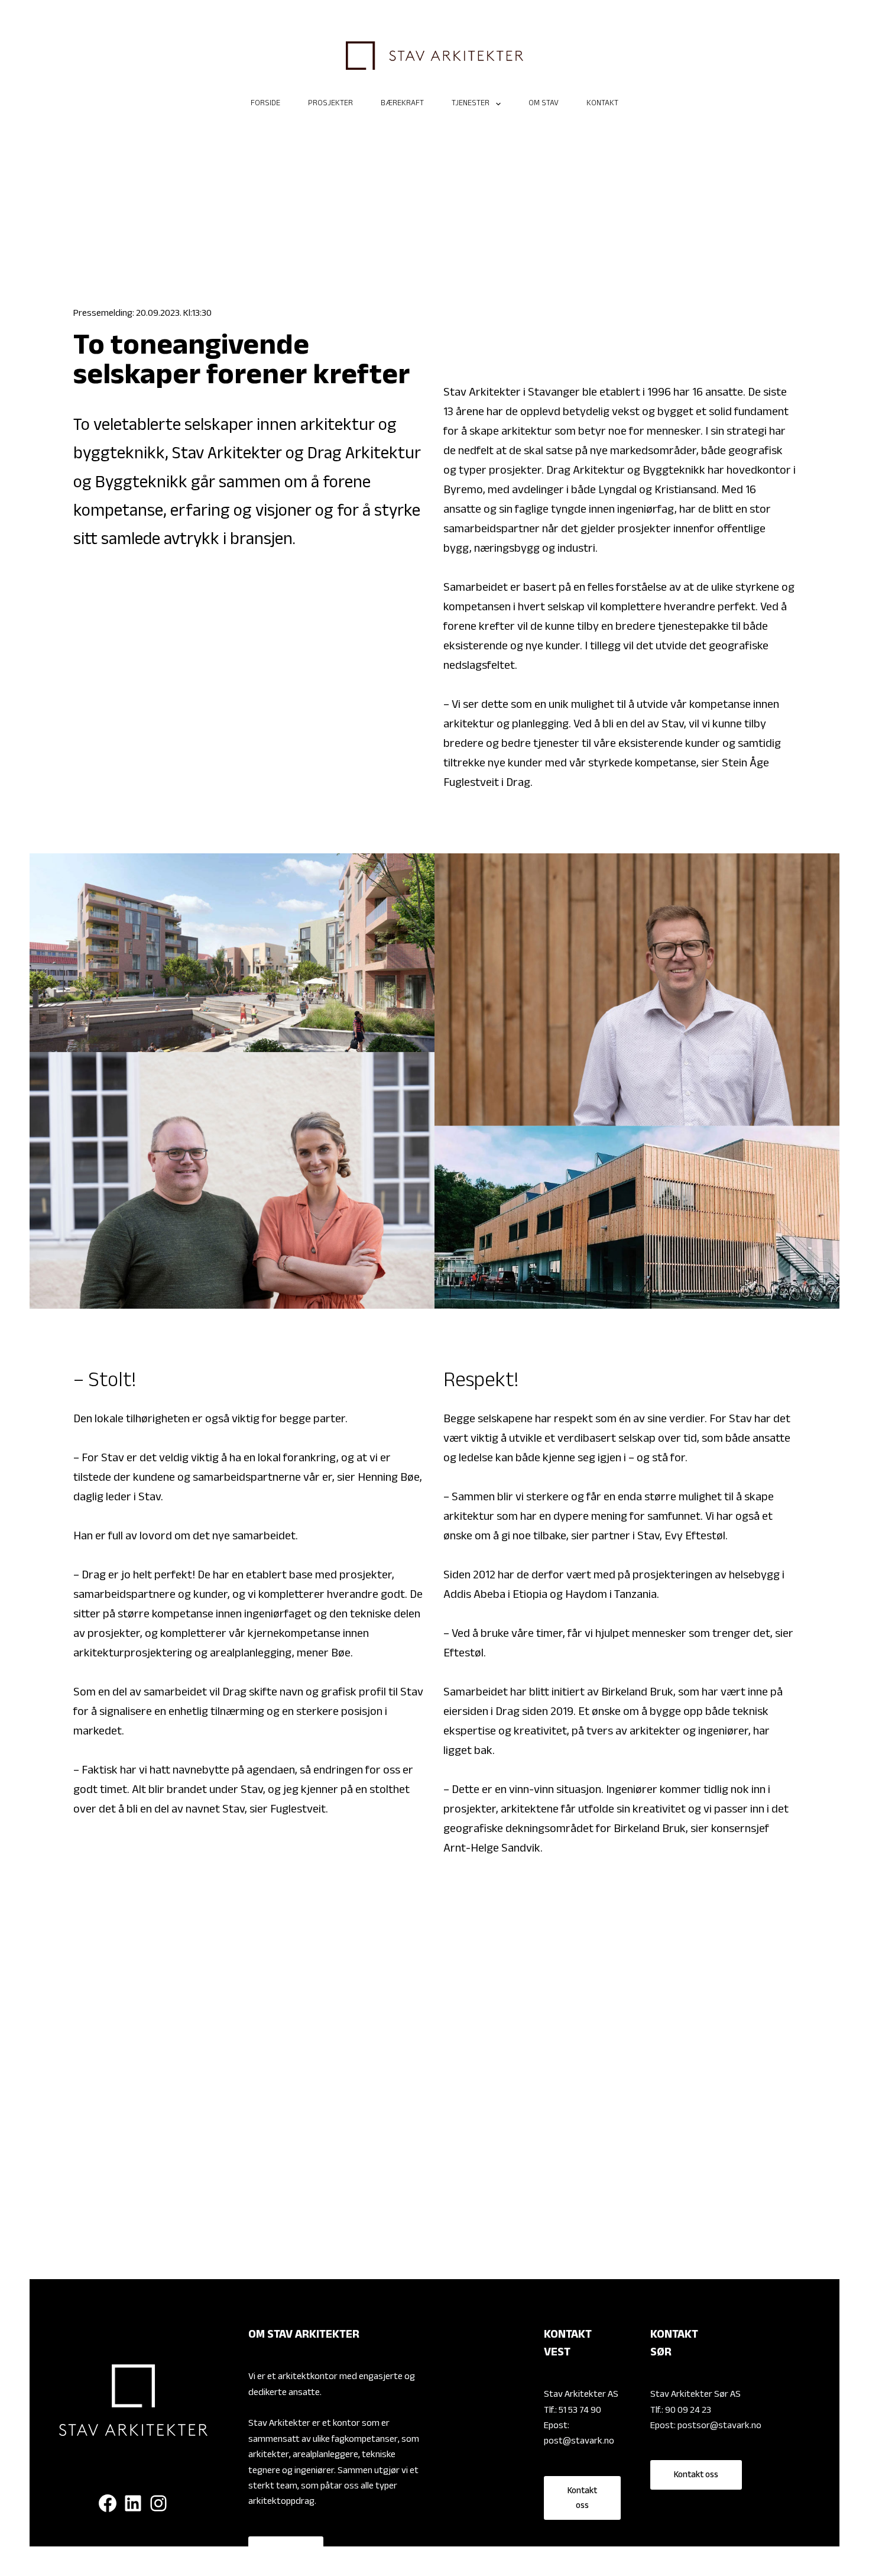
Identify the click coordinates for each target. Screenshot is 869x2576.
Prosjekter (330, 104)
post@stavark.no (579, 2442)
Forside (265, 104)
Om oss (286, 2552)
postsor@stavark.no (719, 2427)
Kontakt (602, 104)
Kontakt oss (582, 2499)
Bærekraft (402, 104)
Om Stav (544, 104)
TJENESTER (471, 104)
